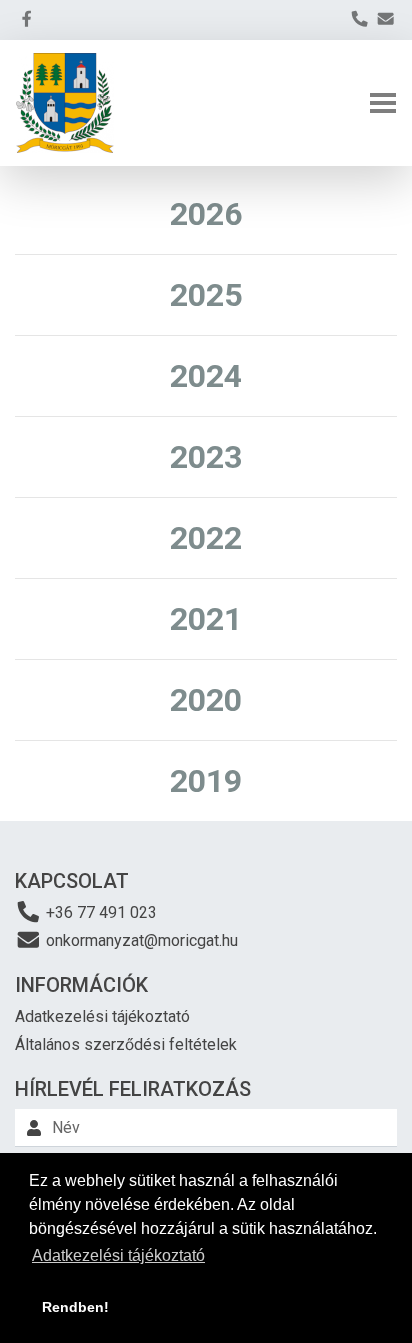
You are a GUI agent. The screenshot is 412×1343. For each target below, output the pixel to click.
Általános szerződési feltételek (126, 1044)
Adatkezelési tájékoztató (102, 1016)
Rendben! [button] (75, 1307)
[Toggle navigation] (383, 103)
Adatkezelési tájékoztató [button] (118, 1255)
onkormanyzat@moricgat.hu (140, 940)
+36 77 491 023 (99, 912)
